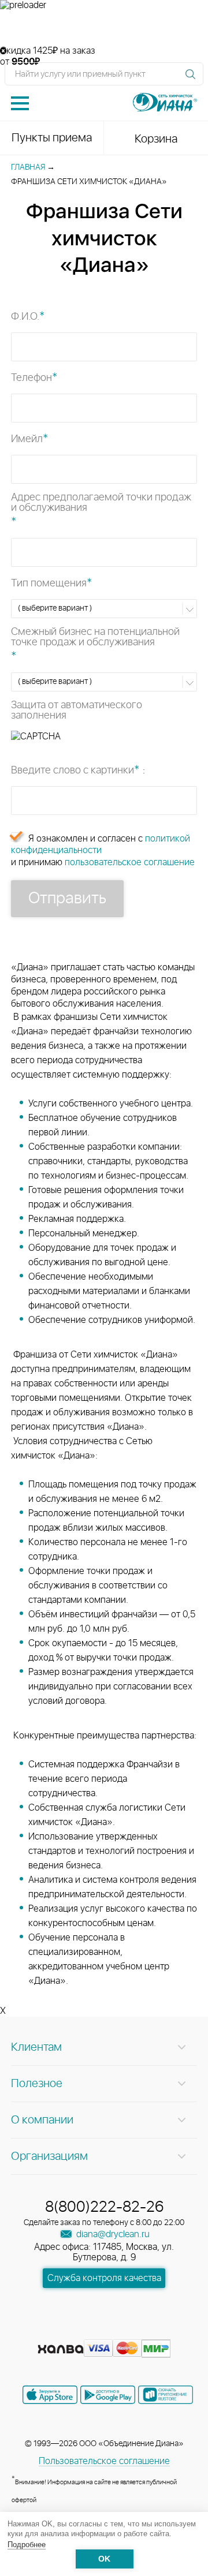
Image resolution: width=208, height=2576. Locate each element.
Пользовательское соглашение (104, 2461)
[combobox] (104, 608)
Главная (28, 167)
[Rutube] (105, 2331)
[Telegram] (126, 2331)
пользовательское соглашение (130, 862)
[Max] (146, 2331)
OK (104, 2559)
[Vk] (64, 2331)
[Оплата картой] (61, 2349)
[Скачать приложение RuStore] (166, 2395)
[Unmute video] (104, 28)
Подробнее (27, 2545)
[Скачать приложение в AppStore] (50, 2395)
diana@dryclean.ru (112, 2234)
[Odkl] (84, 2331)
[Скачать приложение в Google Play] (108, 2395)
